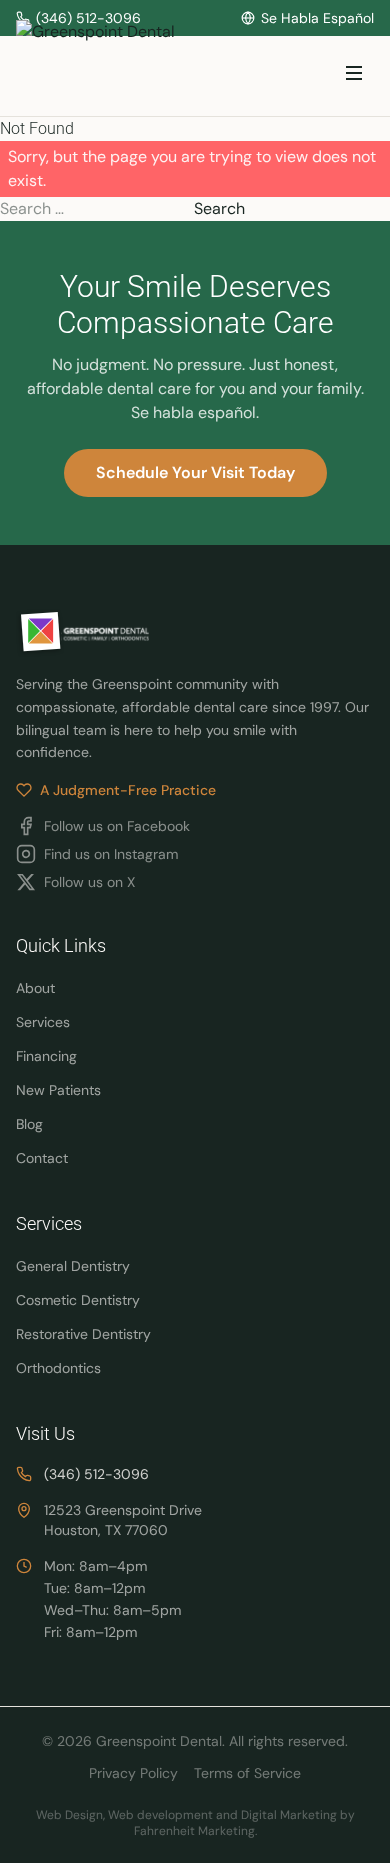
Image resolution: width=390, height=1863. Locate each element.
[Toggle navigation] (354, 76)
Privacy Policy (133, 1773)
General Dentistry (73, 1266)
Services (43, 1022)
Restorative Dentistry (83, 1334)
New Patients (58, 1090)
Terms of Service (247, 1773)
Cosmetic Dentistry (78, 1300)
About (35, 988)
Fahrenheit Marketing (194, 1831)
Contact (42, 1158)
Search (219, 208)
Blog (29, 1124)
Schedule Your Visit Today (195, 472)
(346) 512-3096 (96, 1474)
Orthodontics (58, 1368)
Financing (46, 1056)
